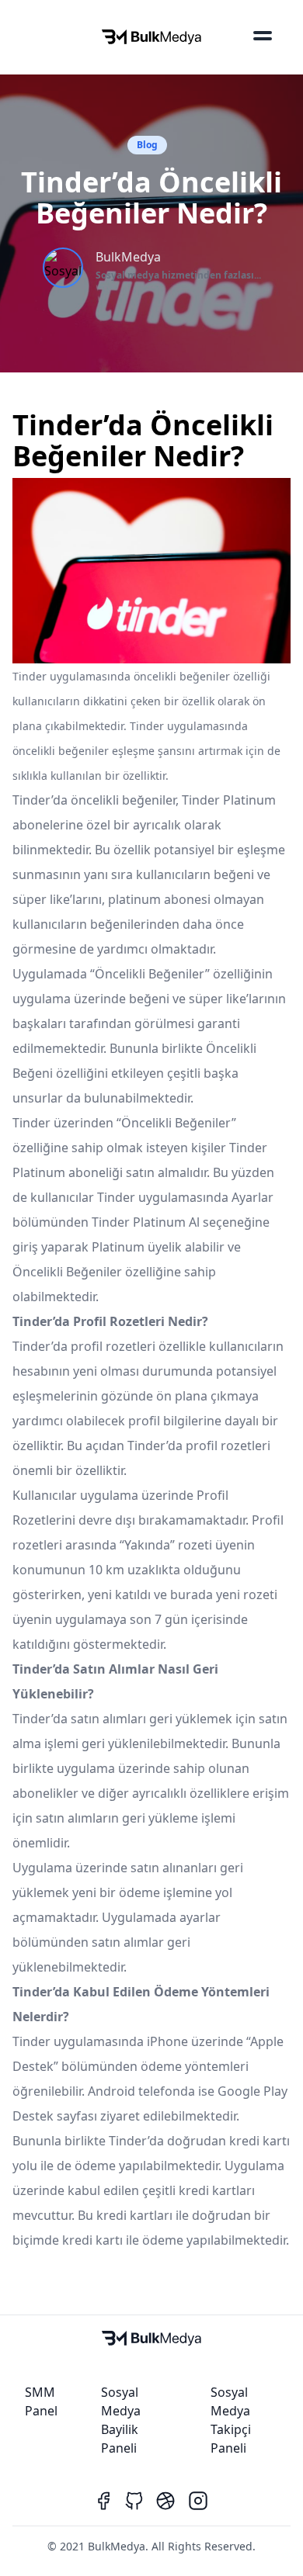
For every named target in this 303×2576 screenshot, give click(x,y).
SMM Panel (41, 2401)
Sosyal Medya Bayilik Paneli (121, 2420)
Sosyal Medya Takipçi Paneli (231, 2420)
